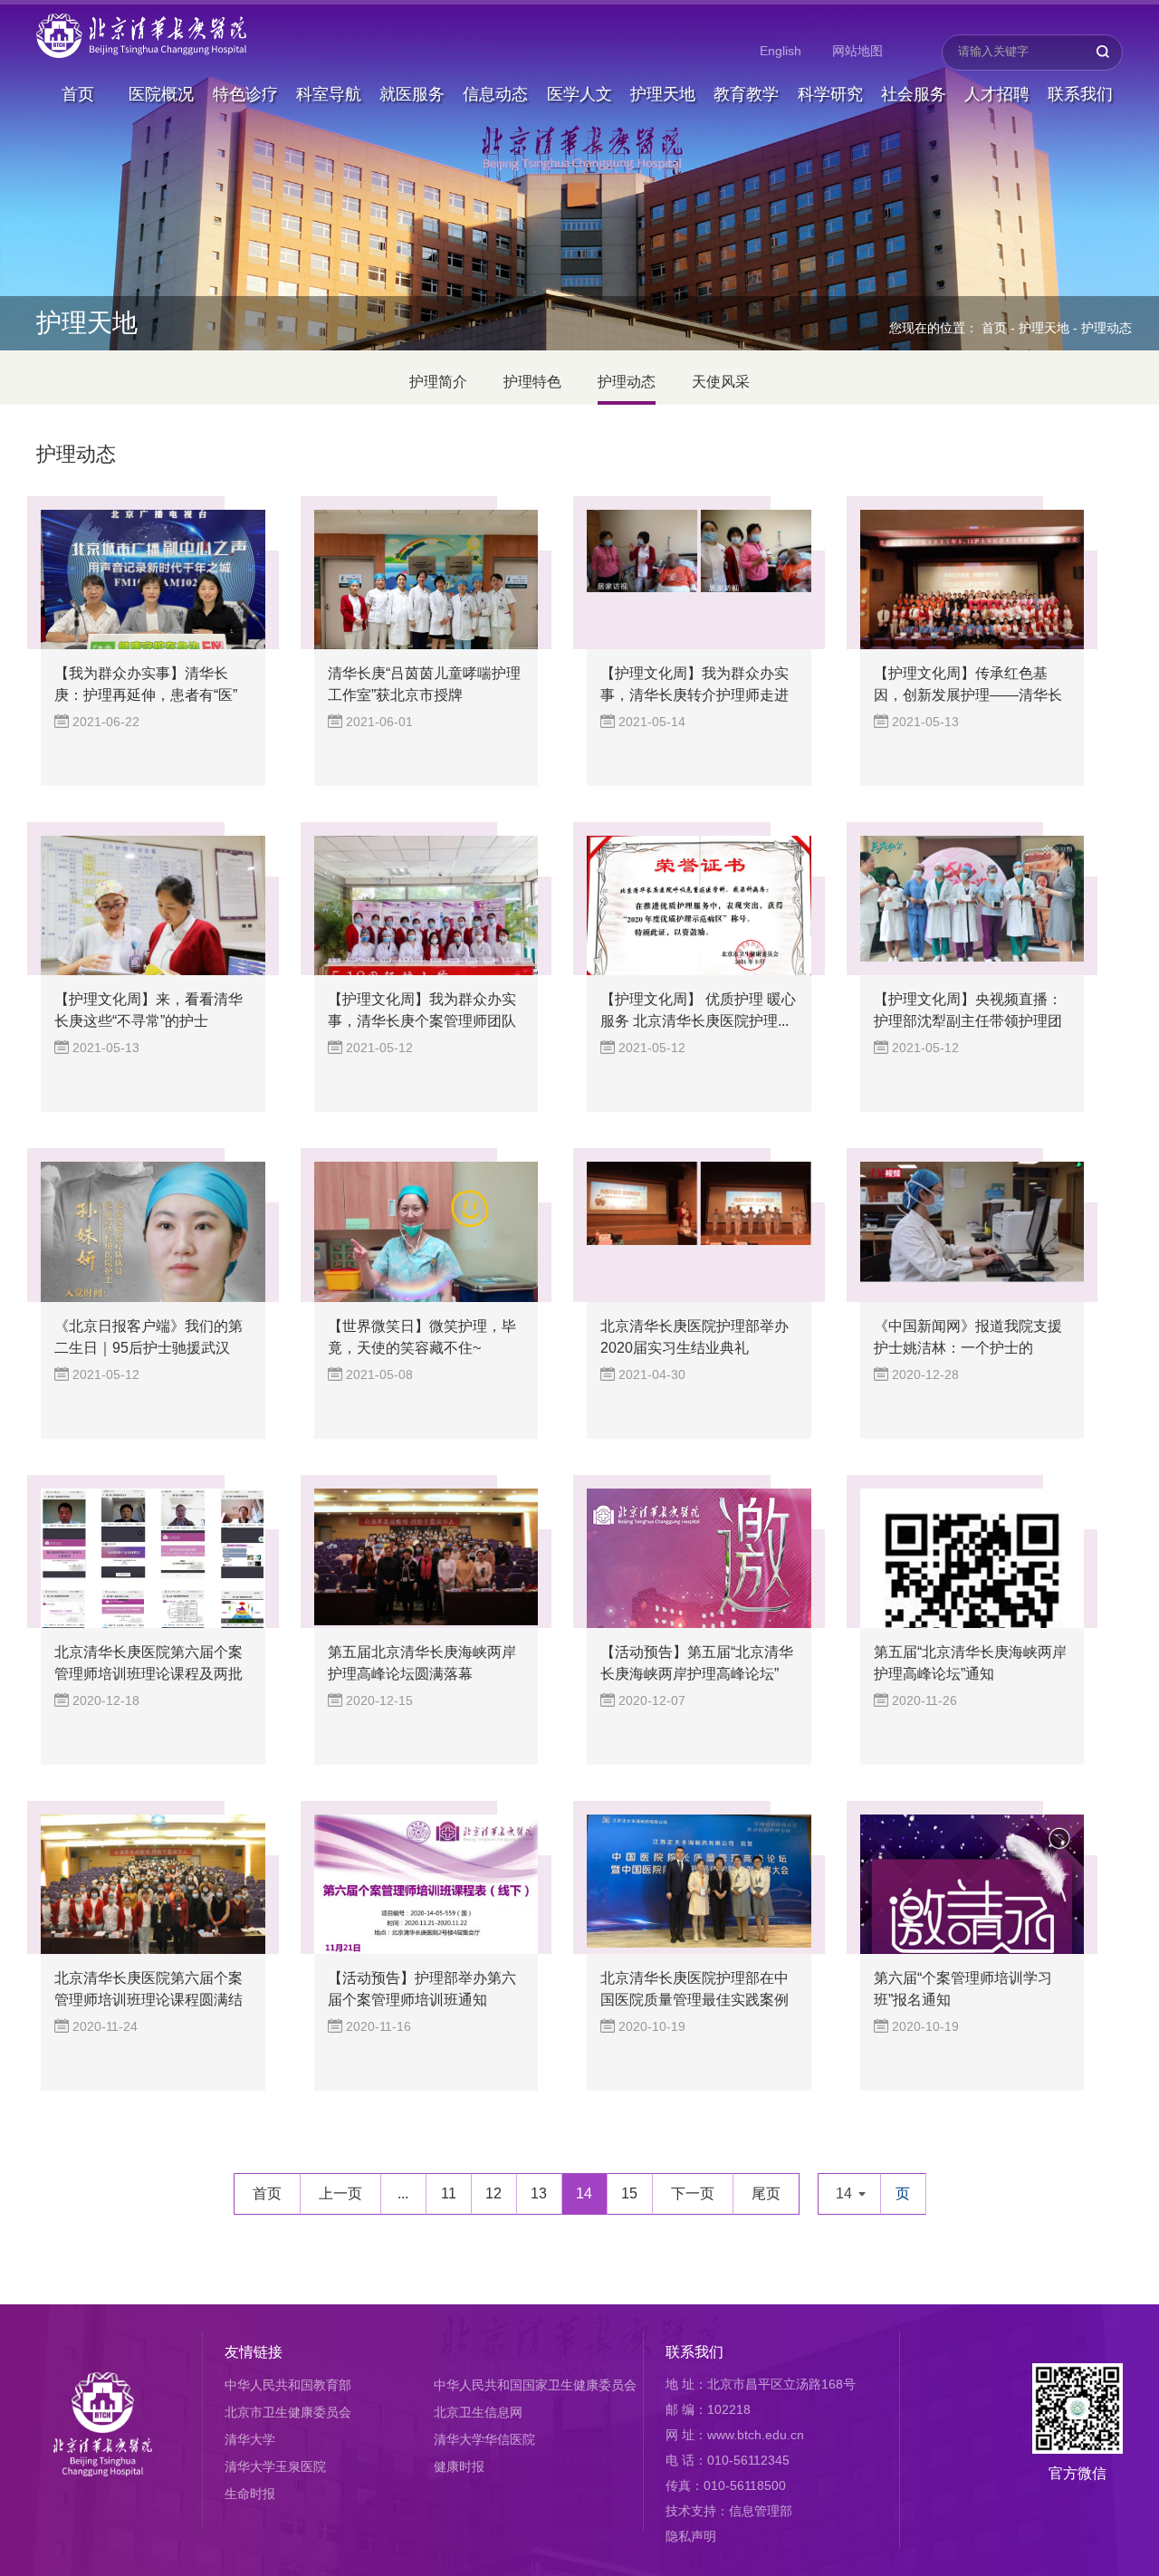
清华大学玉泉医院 (275, 2466)
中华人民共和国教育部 (288, 2385)
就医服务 (412, 94)
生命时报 (250, 2494)
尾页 (766, 2193)
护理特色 (532, 382)
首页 (78, 94)
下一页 (693, 2193)
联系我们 (1080, 94)
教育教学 (746, 94)
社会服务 (914, 94)
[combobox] (849, 2194)
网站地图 (857, 51)
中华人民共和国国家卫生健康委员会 (535, 2385)
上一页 (340, 2193)
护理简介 (438, 382)
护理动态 (1106, 328)
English (781, 51)
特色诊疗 (245, 94)
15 (629, 2193)
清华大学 (250, 2439)
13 (539, 2193)
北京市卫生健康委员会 (288, 2412)
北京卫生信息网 (478, 2412)
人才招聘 (997, 94)
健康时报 (459, 2466)
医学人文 (579, 94)
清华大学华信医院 (484, 2439)
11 (449, 2193)
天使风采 (721, 382)
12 (493, 2193)
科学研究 (830, 94)
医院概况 (161, 94)
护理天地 (663, 94)
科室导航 (329, 94)
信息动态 (495, 94)
